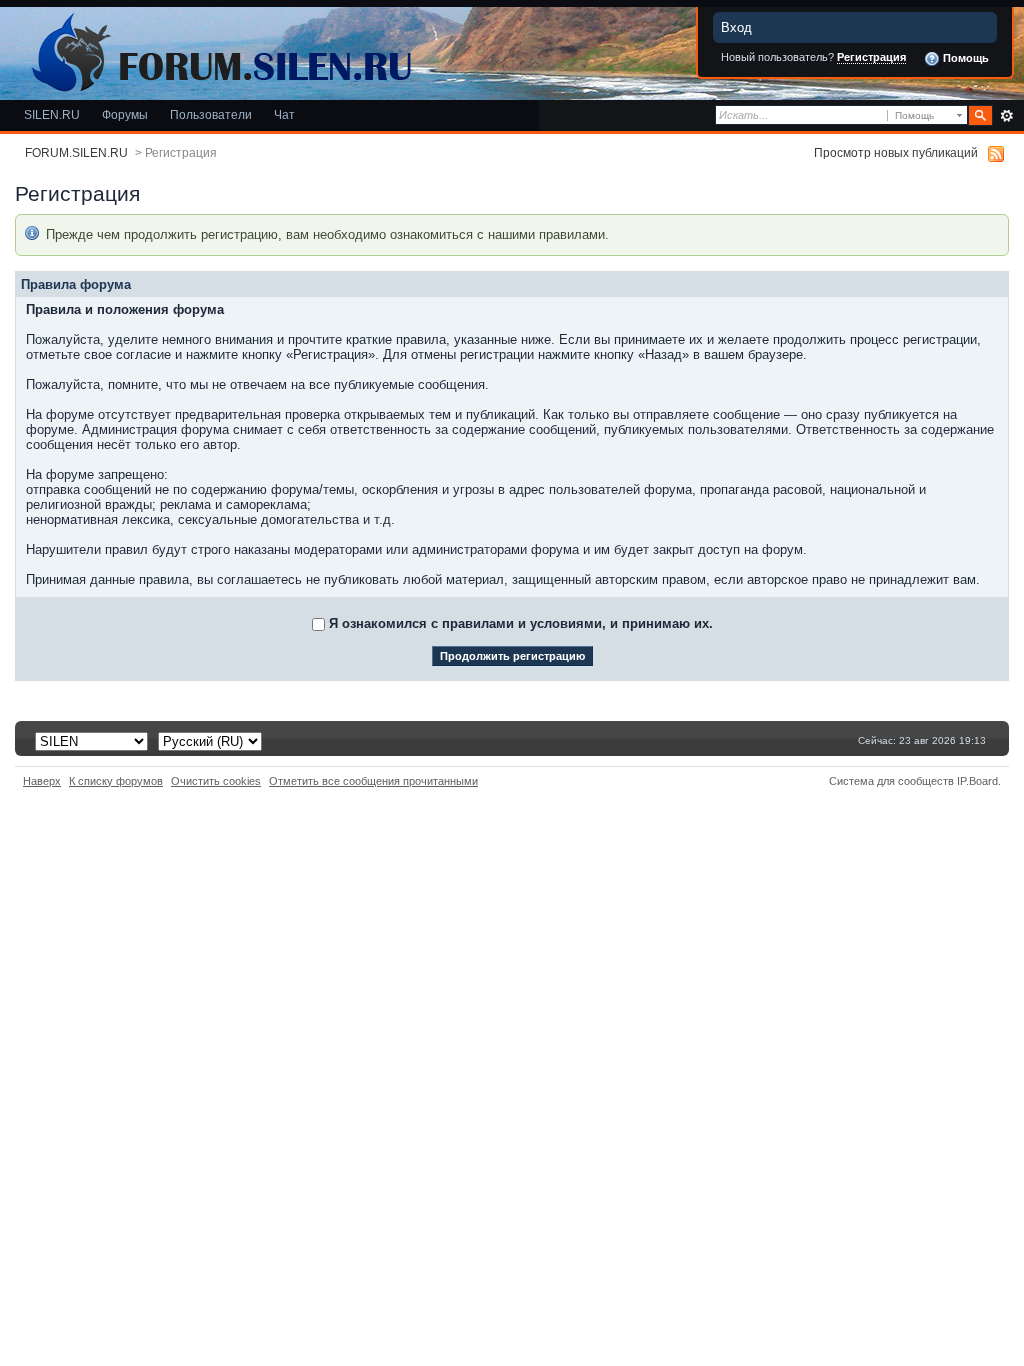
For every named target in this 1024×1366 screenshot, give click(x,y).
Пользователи (211, 114)
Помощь (964, 58)
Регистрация (871, 57)
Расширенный (1006, 116)
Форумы (125, 114)
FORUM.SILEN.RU (76, 152)
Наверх (42, 781)
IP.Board (977, 781)
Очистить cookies (216, 781)
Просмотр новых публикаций (896, 152)
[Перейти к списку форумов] (218, 48)
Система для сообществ (891, 781)
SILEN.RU (52, 114)
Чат (284, 114)
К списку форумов (116, 781)
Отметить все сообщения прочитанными (373, 781)
